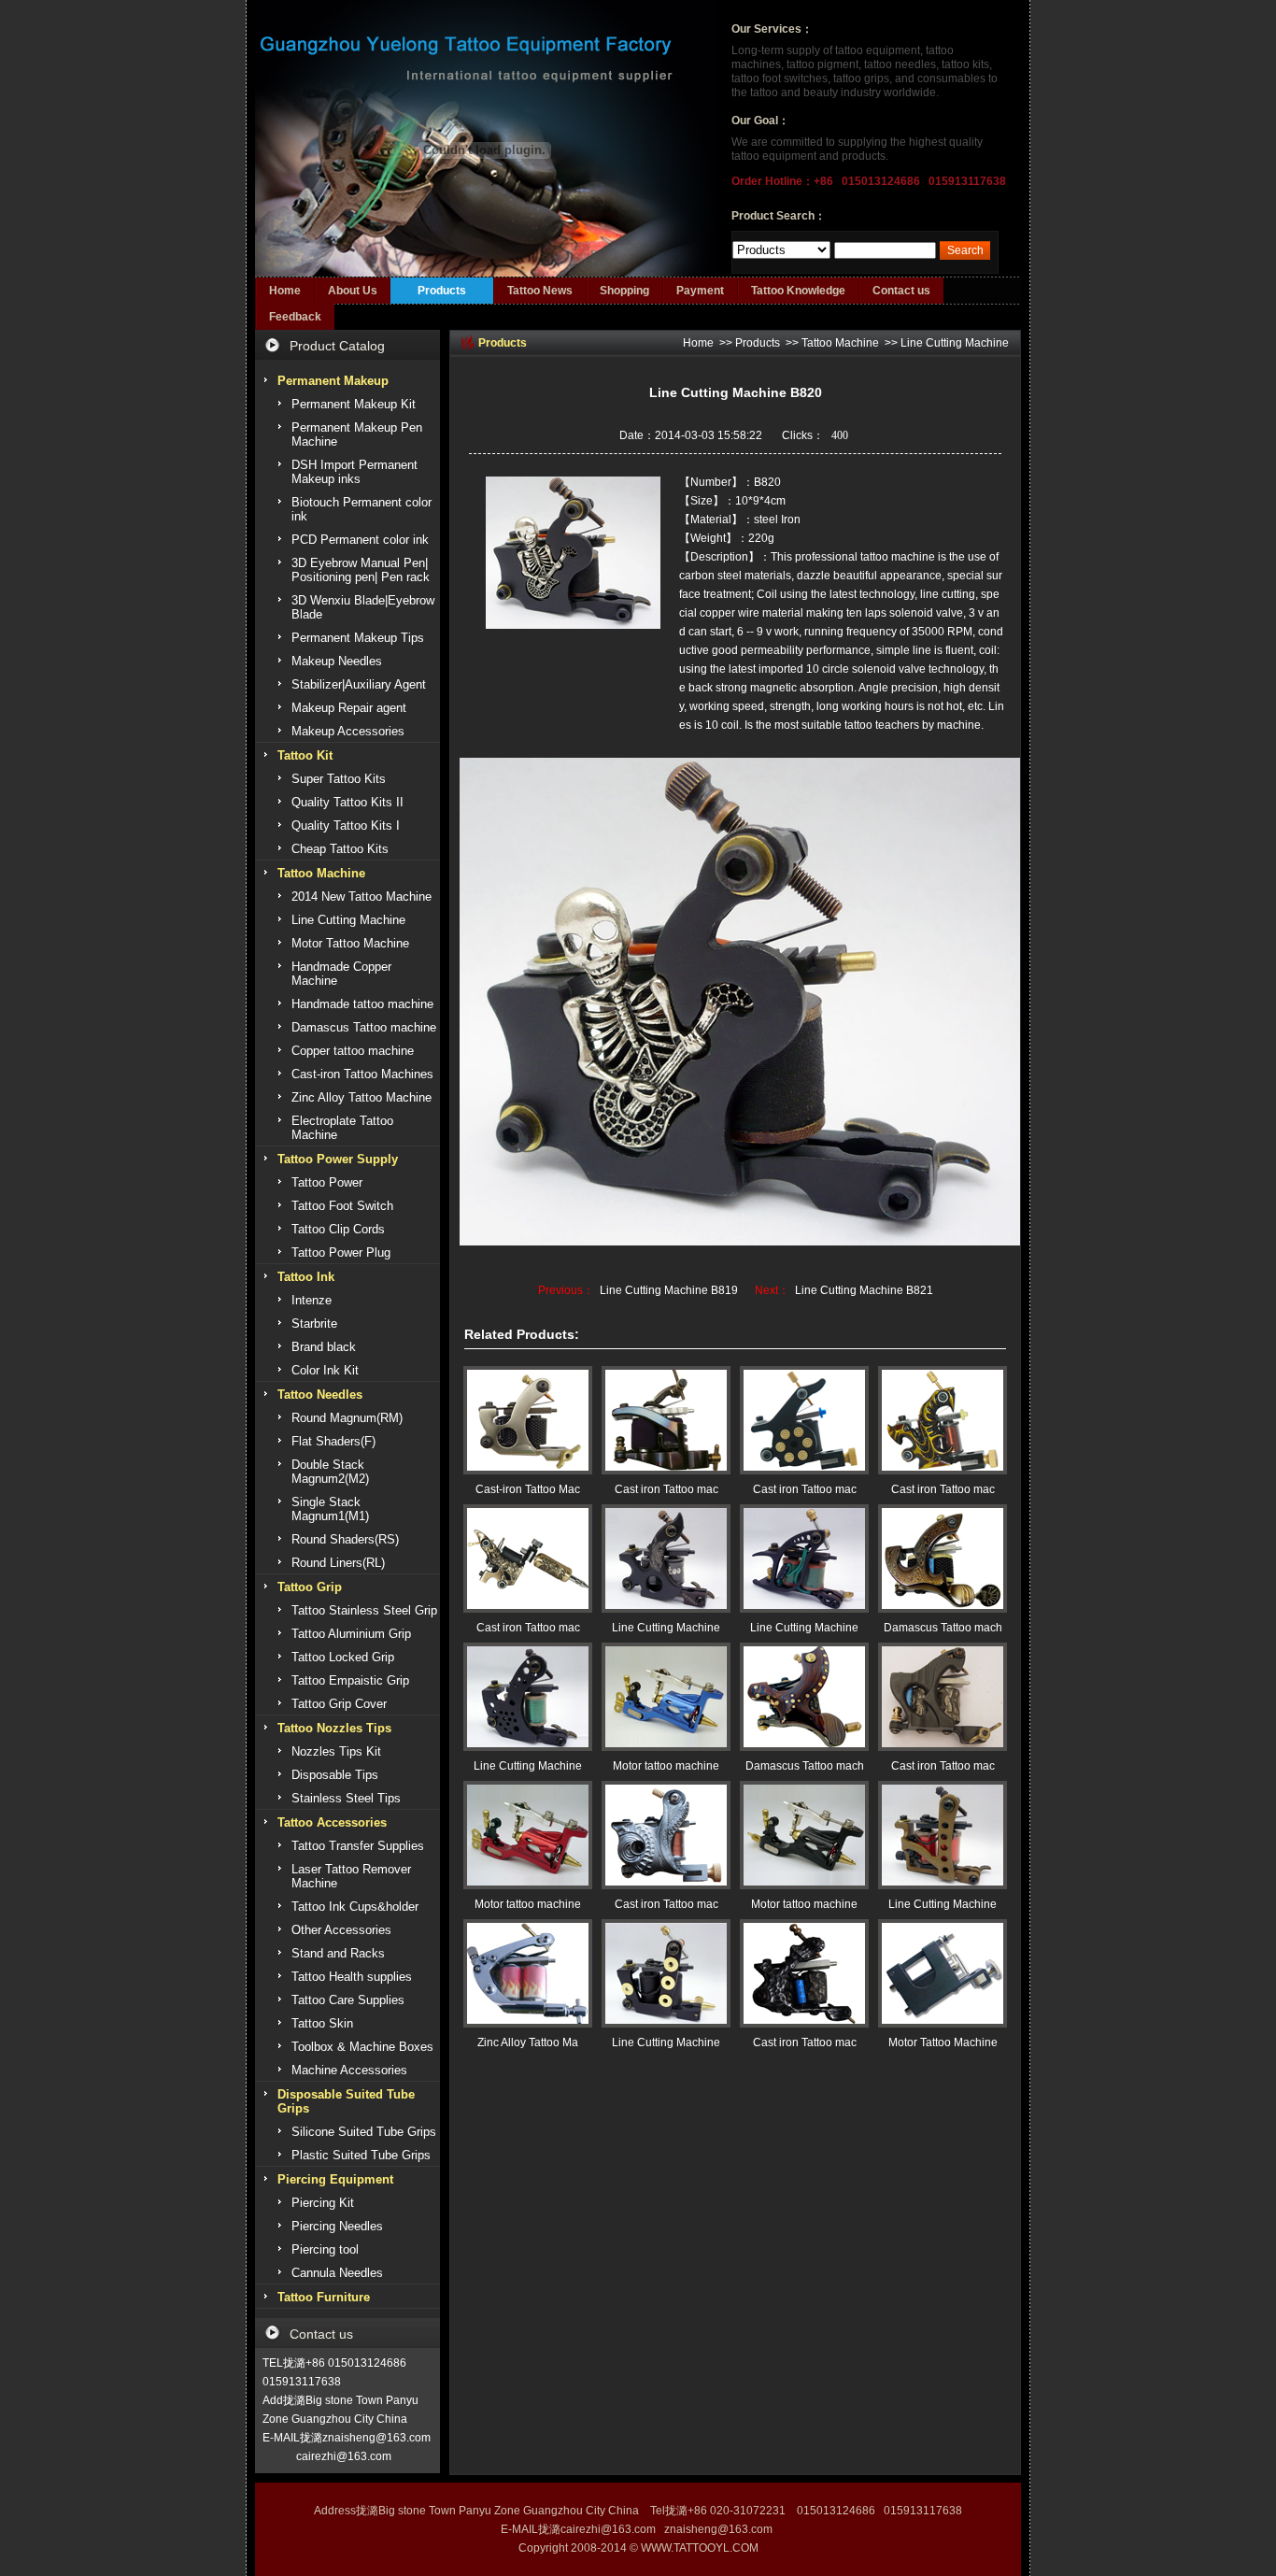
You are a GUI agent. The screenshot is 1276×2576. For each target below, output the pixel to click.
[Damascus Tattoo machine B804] (943, 1558)
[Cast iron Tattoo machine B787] (943, 1697)
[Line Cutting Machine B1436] (666, 1558)
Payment (700, 291)
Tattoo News (540, 291)
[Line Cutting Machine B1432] (943, 1835)
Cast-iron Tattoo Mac (528, 1489)
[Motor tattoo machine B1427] (666, 1697)
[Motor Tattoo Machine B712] (943, 1973)
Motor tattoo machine (666, 1766)
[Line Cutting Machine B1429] (666, 1973)
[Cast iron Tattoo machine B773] (943, 1420)
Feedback (295, 317)
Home (285, 291)
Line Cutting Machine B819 (669, 1290)
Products (442, 291)
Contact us (901, 291)
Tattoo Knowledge (798, 291)
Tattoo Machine (840, 343)
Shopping (624, 291)
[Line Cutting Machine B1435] (804, 1558)
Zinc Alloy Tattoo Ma (528, 2042)
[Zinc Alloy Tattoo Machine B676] (528, 1973)
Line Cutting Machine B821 (864, 1290)
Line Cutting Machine (955, 343)
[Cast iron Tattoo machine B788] (666, 1420)
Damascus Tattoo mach (943, 1628)
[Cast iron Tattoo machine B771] (666, 1835)
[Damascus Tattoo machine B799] (804, 1697)
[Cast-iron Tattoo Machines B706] (528, 1420)
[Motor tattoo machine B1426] (528, 1835)
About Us (353, 291)
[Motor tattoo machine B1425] (804, 1835)
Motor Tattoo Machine (943, 2042)
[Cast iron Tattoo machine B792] (804, 1973)
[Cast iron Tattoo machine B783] (528, 1558)
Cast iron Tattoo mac (666, 1489)
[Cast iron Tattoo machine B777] (804, 1420)
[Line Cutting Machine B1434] (528, 1697)
